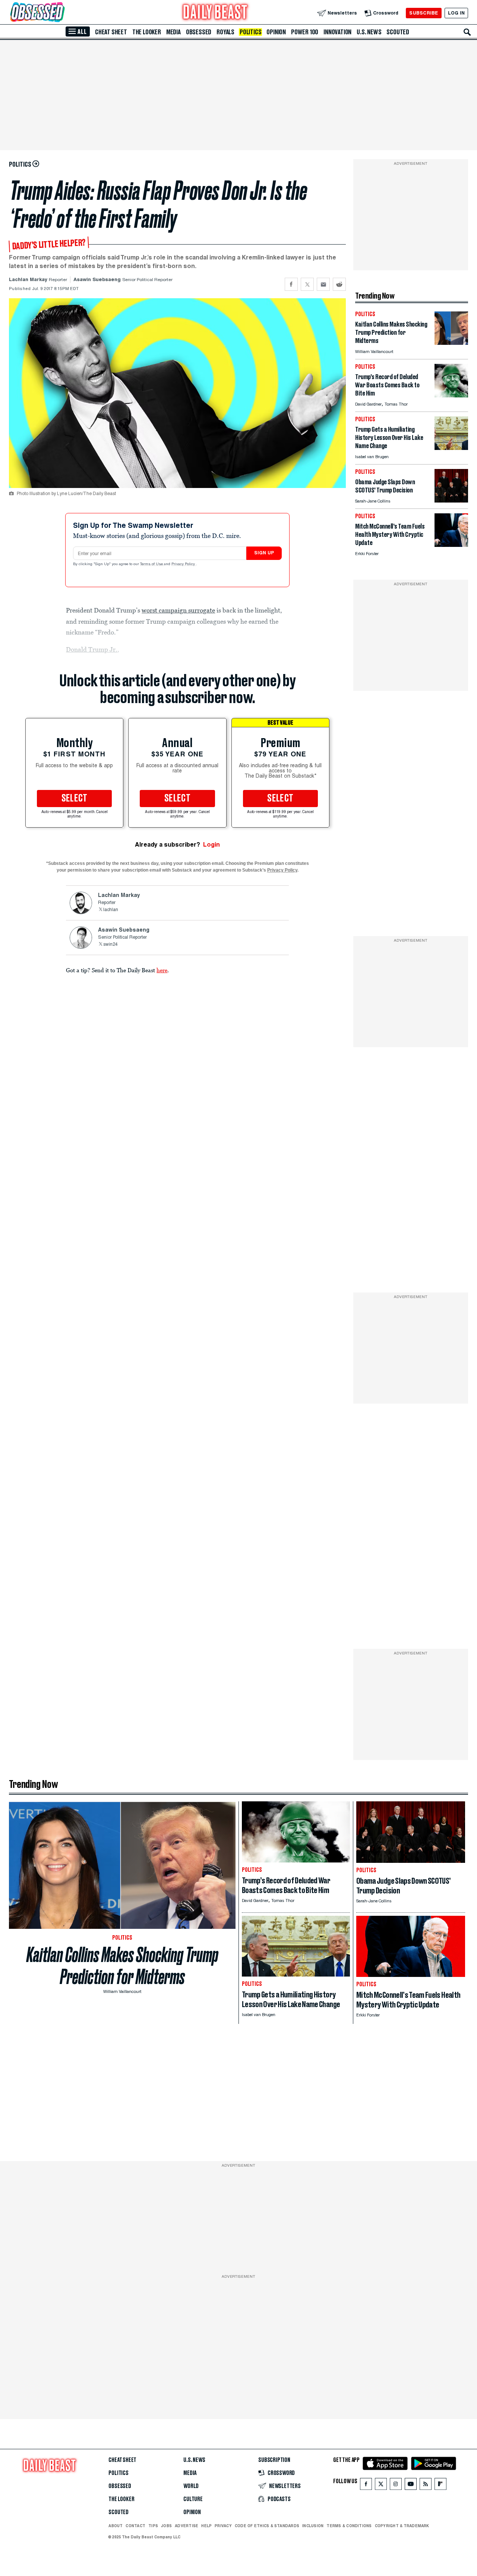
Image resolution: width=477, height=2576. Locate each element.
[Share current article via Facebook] (291, 284)
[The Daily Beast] (215, 13)
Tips (153, 2526)
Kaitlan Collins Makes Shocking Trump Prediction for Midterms (122, 1966)
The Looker (147, 32)
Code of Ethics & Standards (267, 2526)
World (191, 2486)
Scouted (398, 32)
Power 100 (305, 32)
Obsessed (199, 32)
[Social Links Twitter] (381, 2486)
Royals (225, 32)
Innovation (337, 32)
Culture (193, 2499)
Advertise (187, 2526)
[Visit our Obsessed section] (61, 13)
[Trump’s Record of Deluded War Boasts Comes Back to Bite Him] (451, 395)
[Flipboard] (440, 2486)
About (116, 2526)
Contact (135, 2526)
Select (75, 799)
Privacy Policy (184, 564)
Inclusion (313, 2526)
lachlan (111, 910)
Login (211, 845)
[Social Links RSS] (426, 2486)
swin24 (110, 945)
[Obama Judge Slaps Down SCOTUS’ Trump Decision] (451, 500)
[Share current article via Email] (323, 284)
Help (206, 2526)
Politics (250, 32)
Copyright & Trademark (402, 2526)
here (162, 970)
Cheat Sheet (111, 32)
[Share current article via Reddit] (339, 284)
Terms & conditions (349, 2526)
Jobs (166, 2526)
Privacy (223, 2526)
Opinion (276, 32)
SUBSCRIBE (424, 13)
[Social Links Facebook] (366, 2486)
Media (173, 32)
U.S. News (369, 32)
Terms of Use (152, 564)
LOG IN (456, 13)
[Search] (467, 32)
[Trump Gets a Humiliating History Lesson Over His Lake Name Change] (451, 448)
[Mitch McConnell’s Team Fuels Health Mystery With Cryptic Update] (451, 545)
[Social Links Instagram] (396, 2486)
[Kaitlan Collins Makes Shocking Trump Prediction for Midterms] (451, 343)
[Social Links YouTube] (411, 2486)
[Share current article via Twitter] (307, 284)
